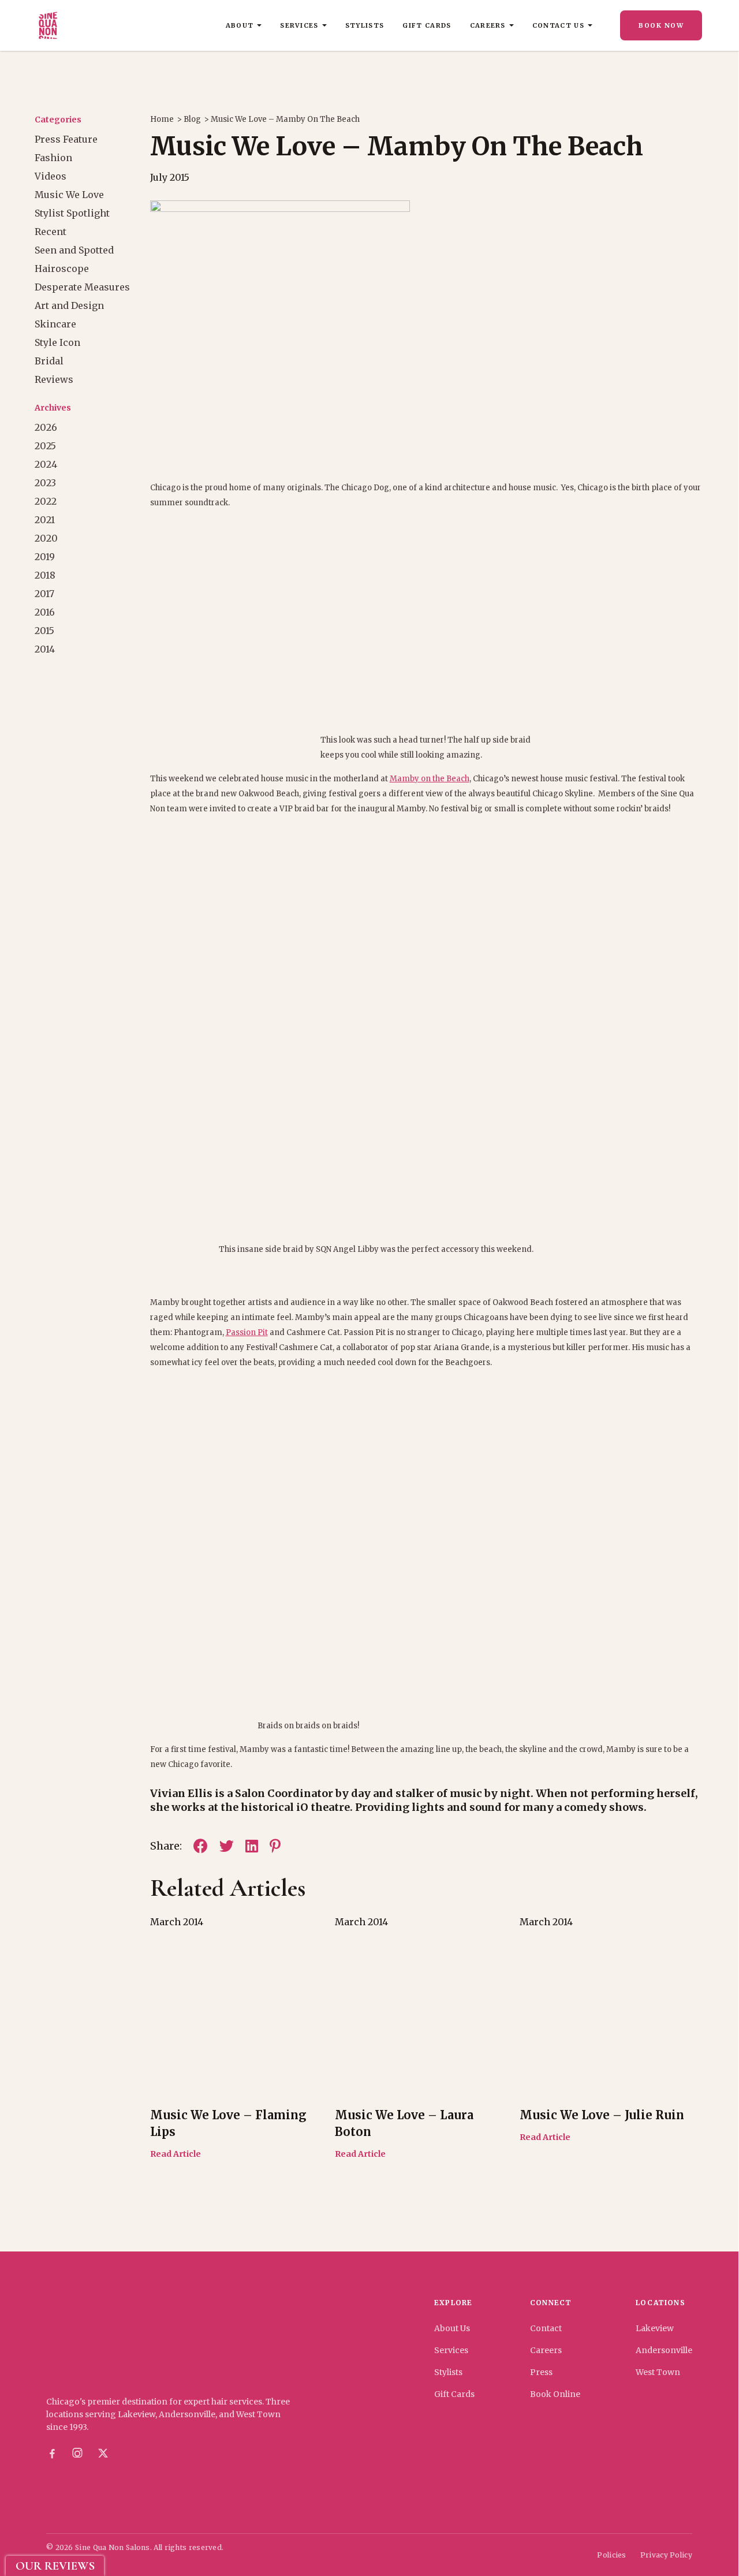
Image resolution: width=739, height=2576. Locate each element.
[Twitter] (103, 2454)
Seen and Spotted (74, 250)
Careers (488, 25)
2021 (45, 520)
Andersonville (664, 2350)
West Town (658, 2372)
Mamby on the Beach (430, 779)
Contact (546, 2328)
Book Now (661, 25)
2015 (44, 631)
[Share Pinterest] (275, 1846)
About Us (452, 2328)
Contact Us (558, 25)
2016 (45, 612)
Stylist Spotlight (72, 213)
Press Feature (66, 139)
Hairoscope (62, 269)
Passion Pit (247, 1332)
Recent (51, 232)
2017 (44, 594)
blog (192, 119)
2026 (46, 427)
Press (541, 2372)
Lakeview (655, 2328)
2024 (46, 464)
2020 (46, 538)
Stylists (365, 25)
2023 (45, 483)
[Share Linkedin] (252, 1846)
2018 (45, 575)
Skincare (55, 324)
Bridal (49, 361)
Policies (611, 2555)
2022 (46, 501)
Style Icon (57, 342)
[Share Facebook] (201, 1846)
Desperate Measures (82, 287)
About (240, 25)
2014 (45, 649)
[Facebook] (52, 2454)
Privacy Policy (666, 2555)
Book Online (555, 2394)
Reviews (54, 379)
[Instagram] (77, 2454)
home (162, 119)
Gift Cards (427, 25)
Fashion (53, 158)
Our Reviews (55, 2566)
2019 (45, 557)
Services (299, 25)
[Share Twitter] (227, 1846)
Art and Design (69, 305)
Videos (51, 176)
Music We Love (69, 195)
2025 (45, 446)
